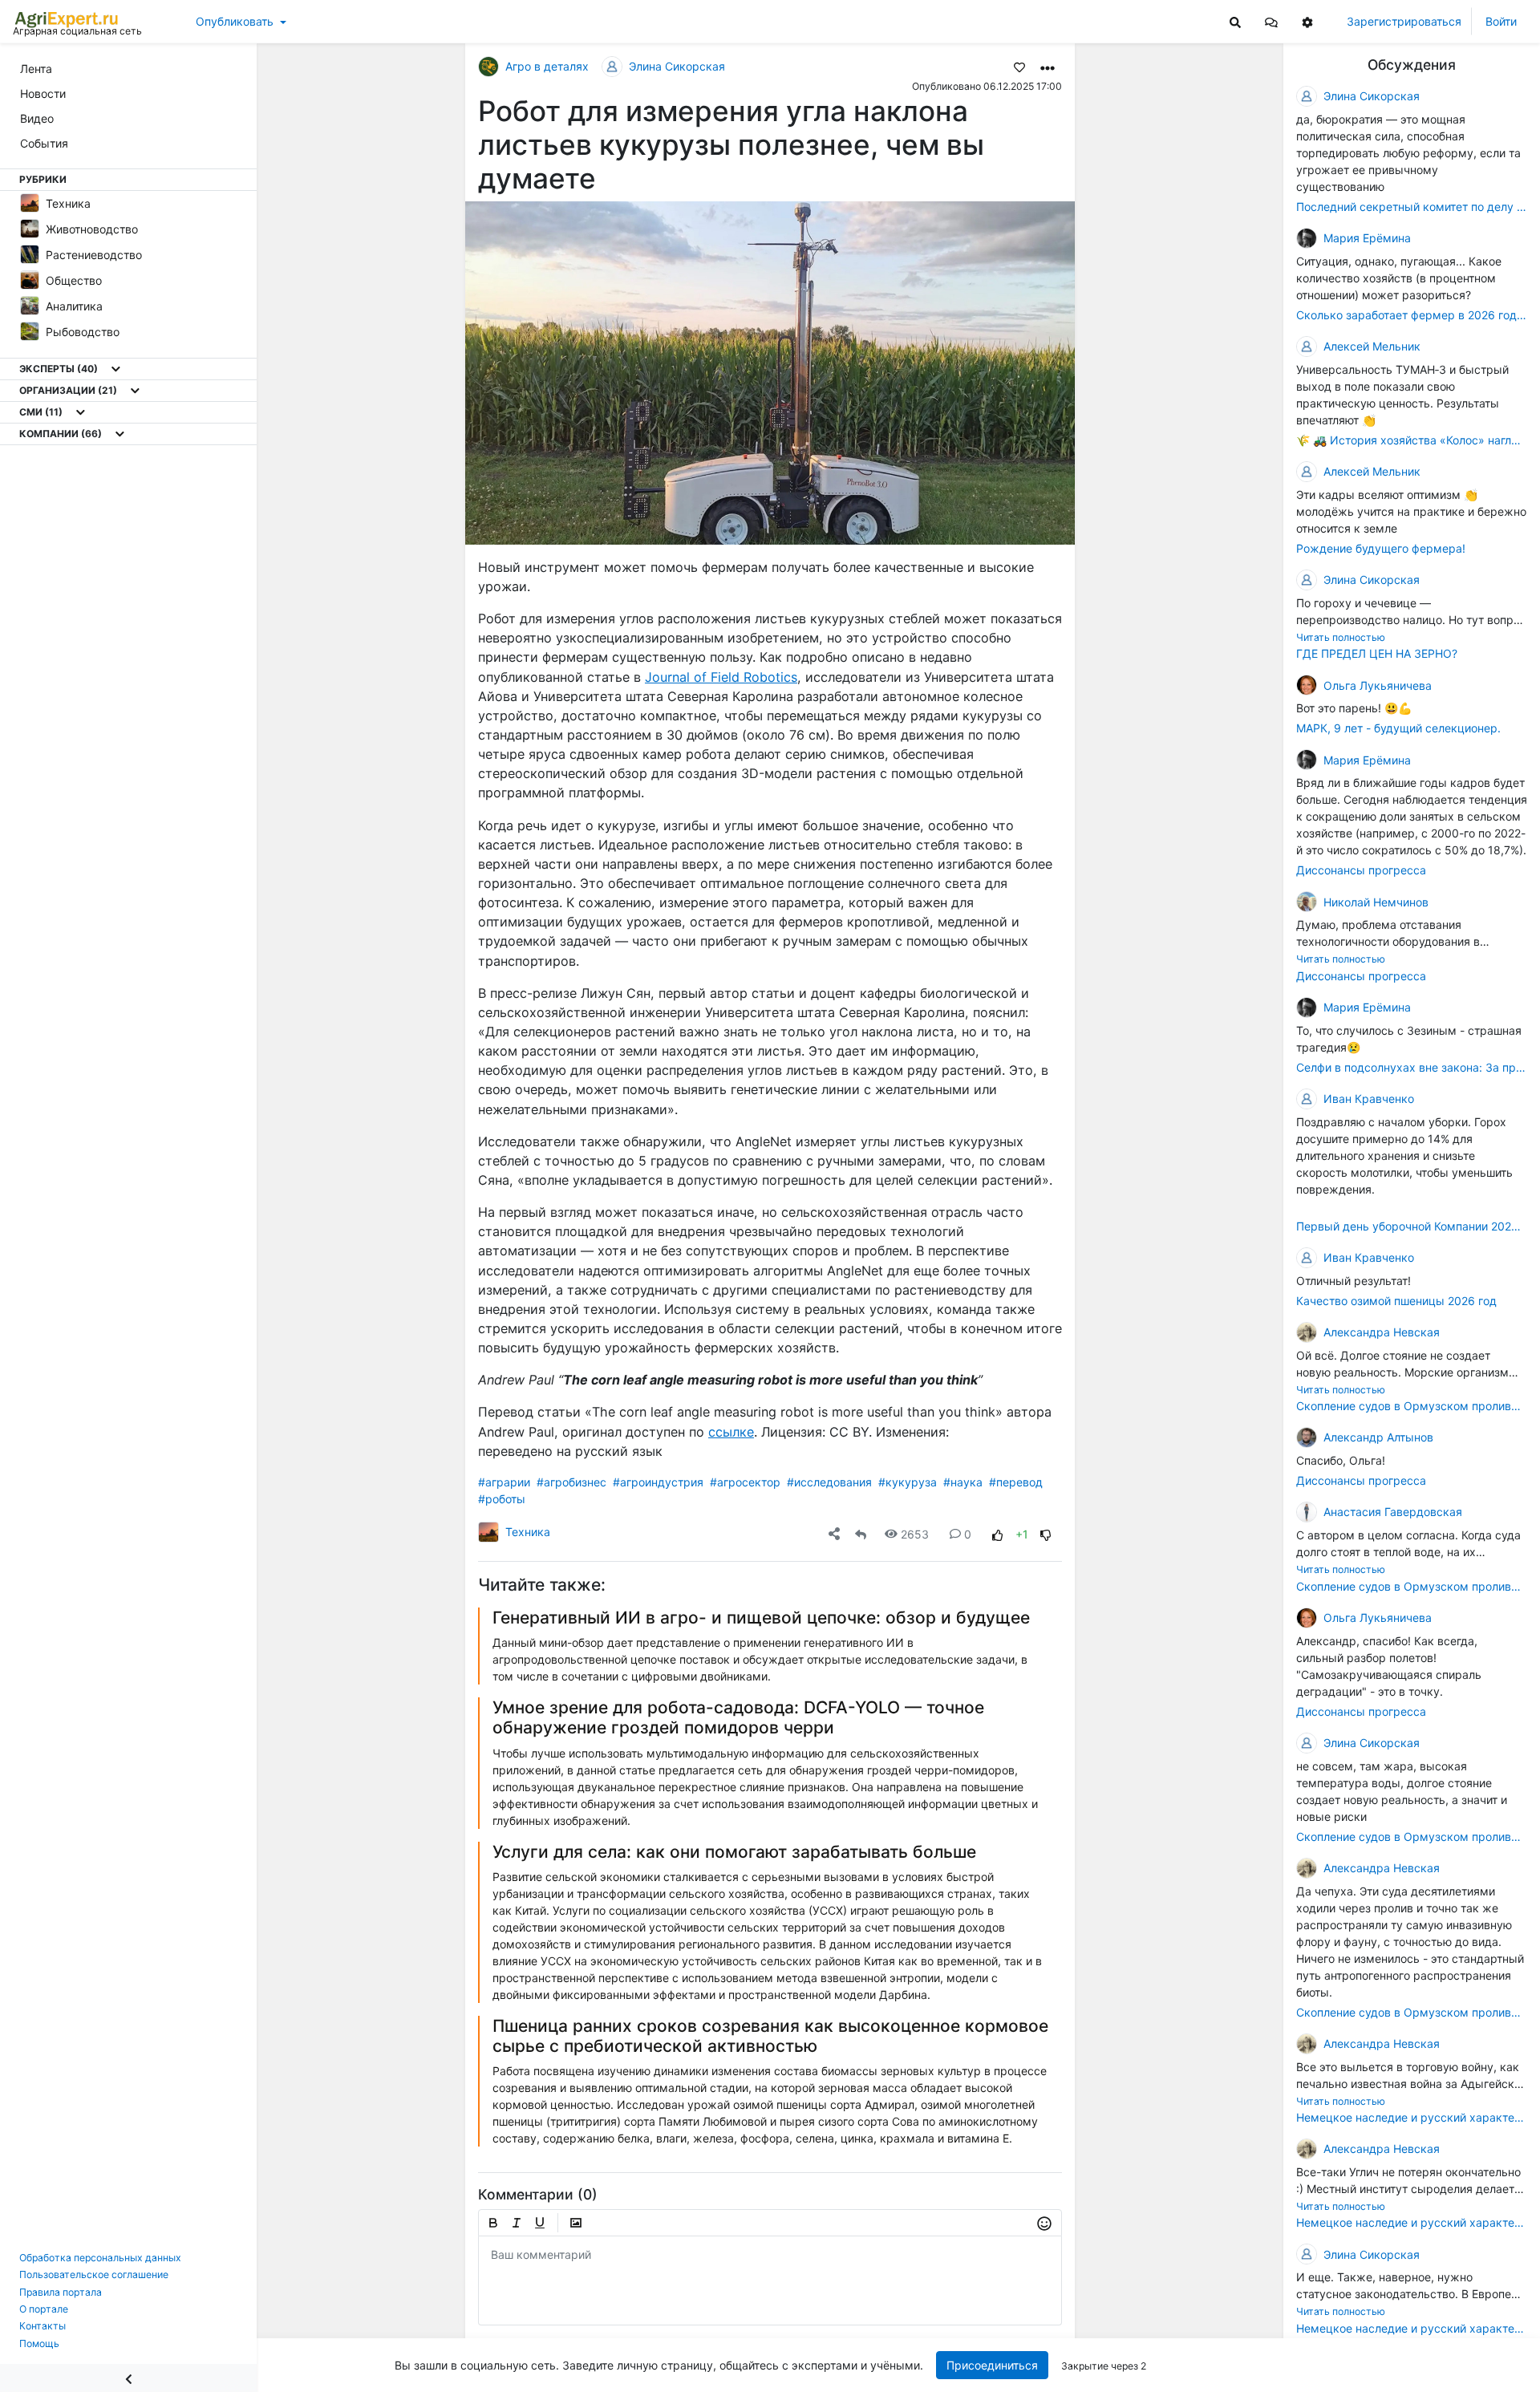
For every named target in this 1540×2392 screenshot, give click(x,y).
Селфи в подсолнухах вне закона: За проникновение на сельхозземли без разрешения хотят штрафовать (1412, 1067)
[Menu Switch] (128, 2378)
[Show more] (116, 369)
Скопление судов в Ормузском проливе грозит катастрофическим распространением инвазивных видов (1412, 1406)
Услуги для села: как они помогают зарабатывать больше (734, 1852)
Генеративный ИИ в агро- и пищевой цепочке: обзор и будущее (761, 1618)
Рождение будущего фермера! (1381, 548)
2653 (915, 1534)
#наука (963, 1482)
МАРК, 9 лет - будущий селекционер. (1398, 728)
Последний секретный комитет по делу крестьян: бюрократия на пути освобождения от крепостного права (1412, 207)
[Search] (1235, 21)
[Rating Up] (998, 1534)
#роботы (502, 1499)
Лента (36, 69)
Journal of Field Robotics (721, 677)
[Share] (834, 1534)
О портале (44, 2309)
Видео (37, 118)
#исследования (829, 1482)
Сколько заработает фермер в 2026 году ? (1412, 315)
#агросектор (745, 1482)
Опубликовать (235, 21)
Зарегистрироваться (1404, 21)
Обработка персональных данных (100, 2258)
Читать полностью (1341, 637)
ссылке (731, 1432)
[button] (1271, 21)
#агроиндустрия (658, 1482)
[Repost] (861, 1534)
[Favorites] (1019, 67)
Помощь (39, 2343)
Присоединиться (992, 2365)
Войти (1501, 21)
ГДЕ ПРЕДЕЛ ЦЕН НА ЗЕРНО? (1377, 653)
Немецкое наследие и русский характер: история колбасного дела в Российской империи (1412, 2117)
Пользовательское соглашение (94, 2274)
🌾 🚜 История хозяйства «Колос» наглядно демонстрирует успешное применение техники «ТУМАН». (1412, 440)
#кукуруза (908, 1482)
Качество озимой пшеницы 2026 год (1396, 1301)
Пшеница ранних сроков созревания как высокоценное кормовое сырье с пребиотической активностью (770, 2036)
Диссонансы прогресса (1361, 870)
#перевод (1016, 1482)
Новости (43, 93)
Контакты (43, 2326)
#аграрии (504, 1482)
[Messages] (1271, 21)
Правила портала (61, 2292)
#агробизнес (571, 1482)
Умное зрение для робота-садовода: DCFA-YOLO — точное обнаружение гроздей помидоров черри (738, 1717)
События (44, 143)
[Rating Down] (1046, 1534)
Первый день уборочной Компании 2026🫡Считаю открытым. (1412, 1226)
